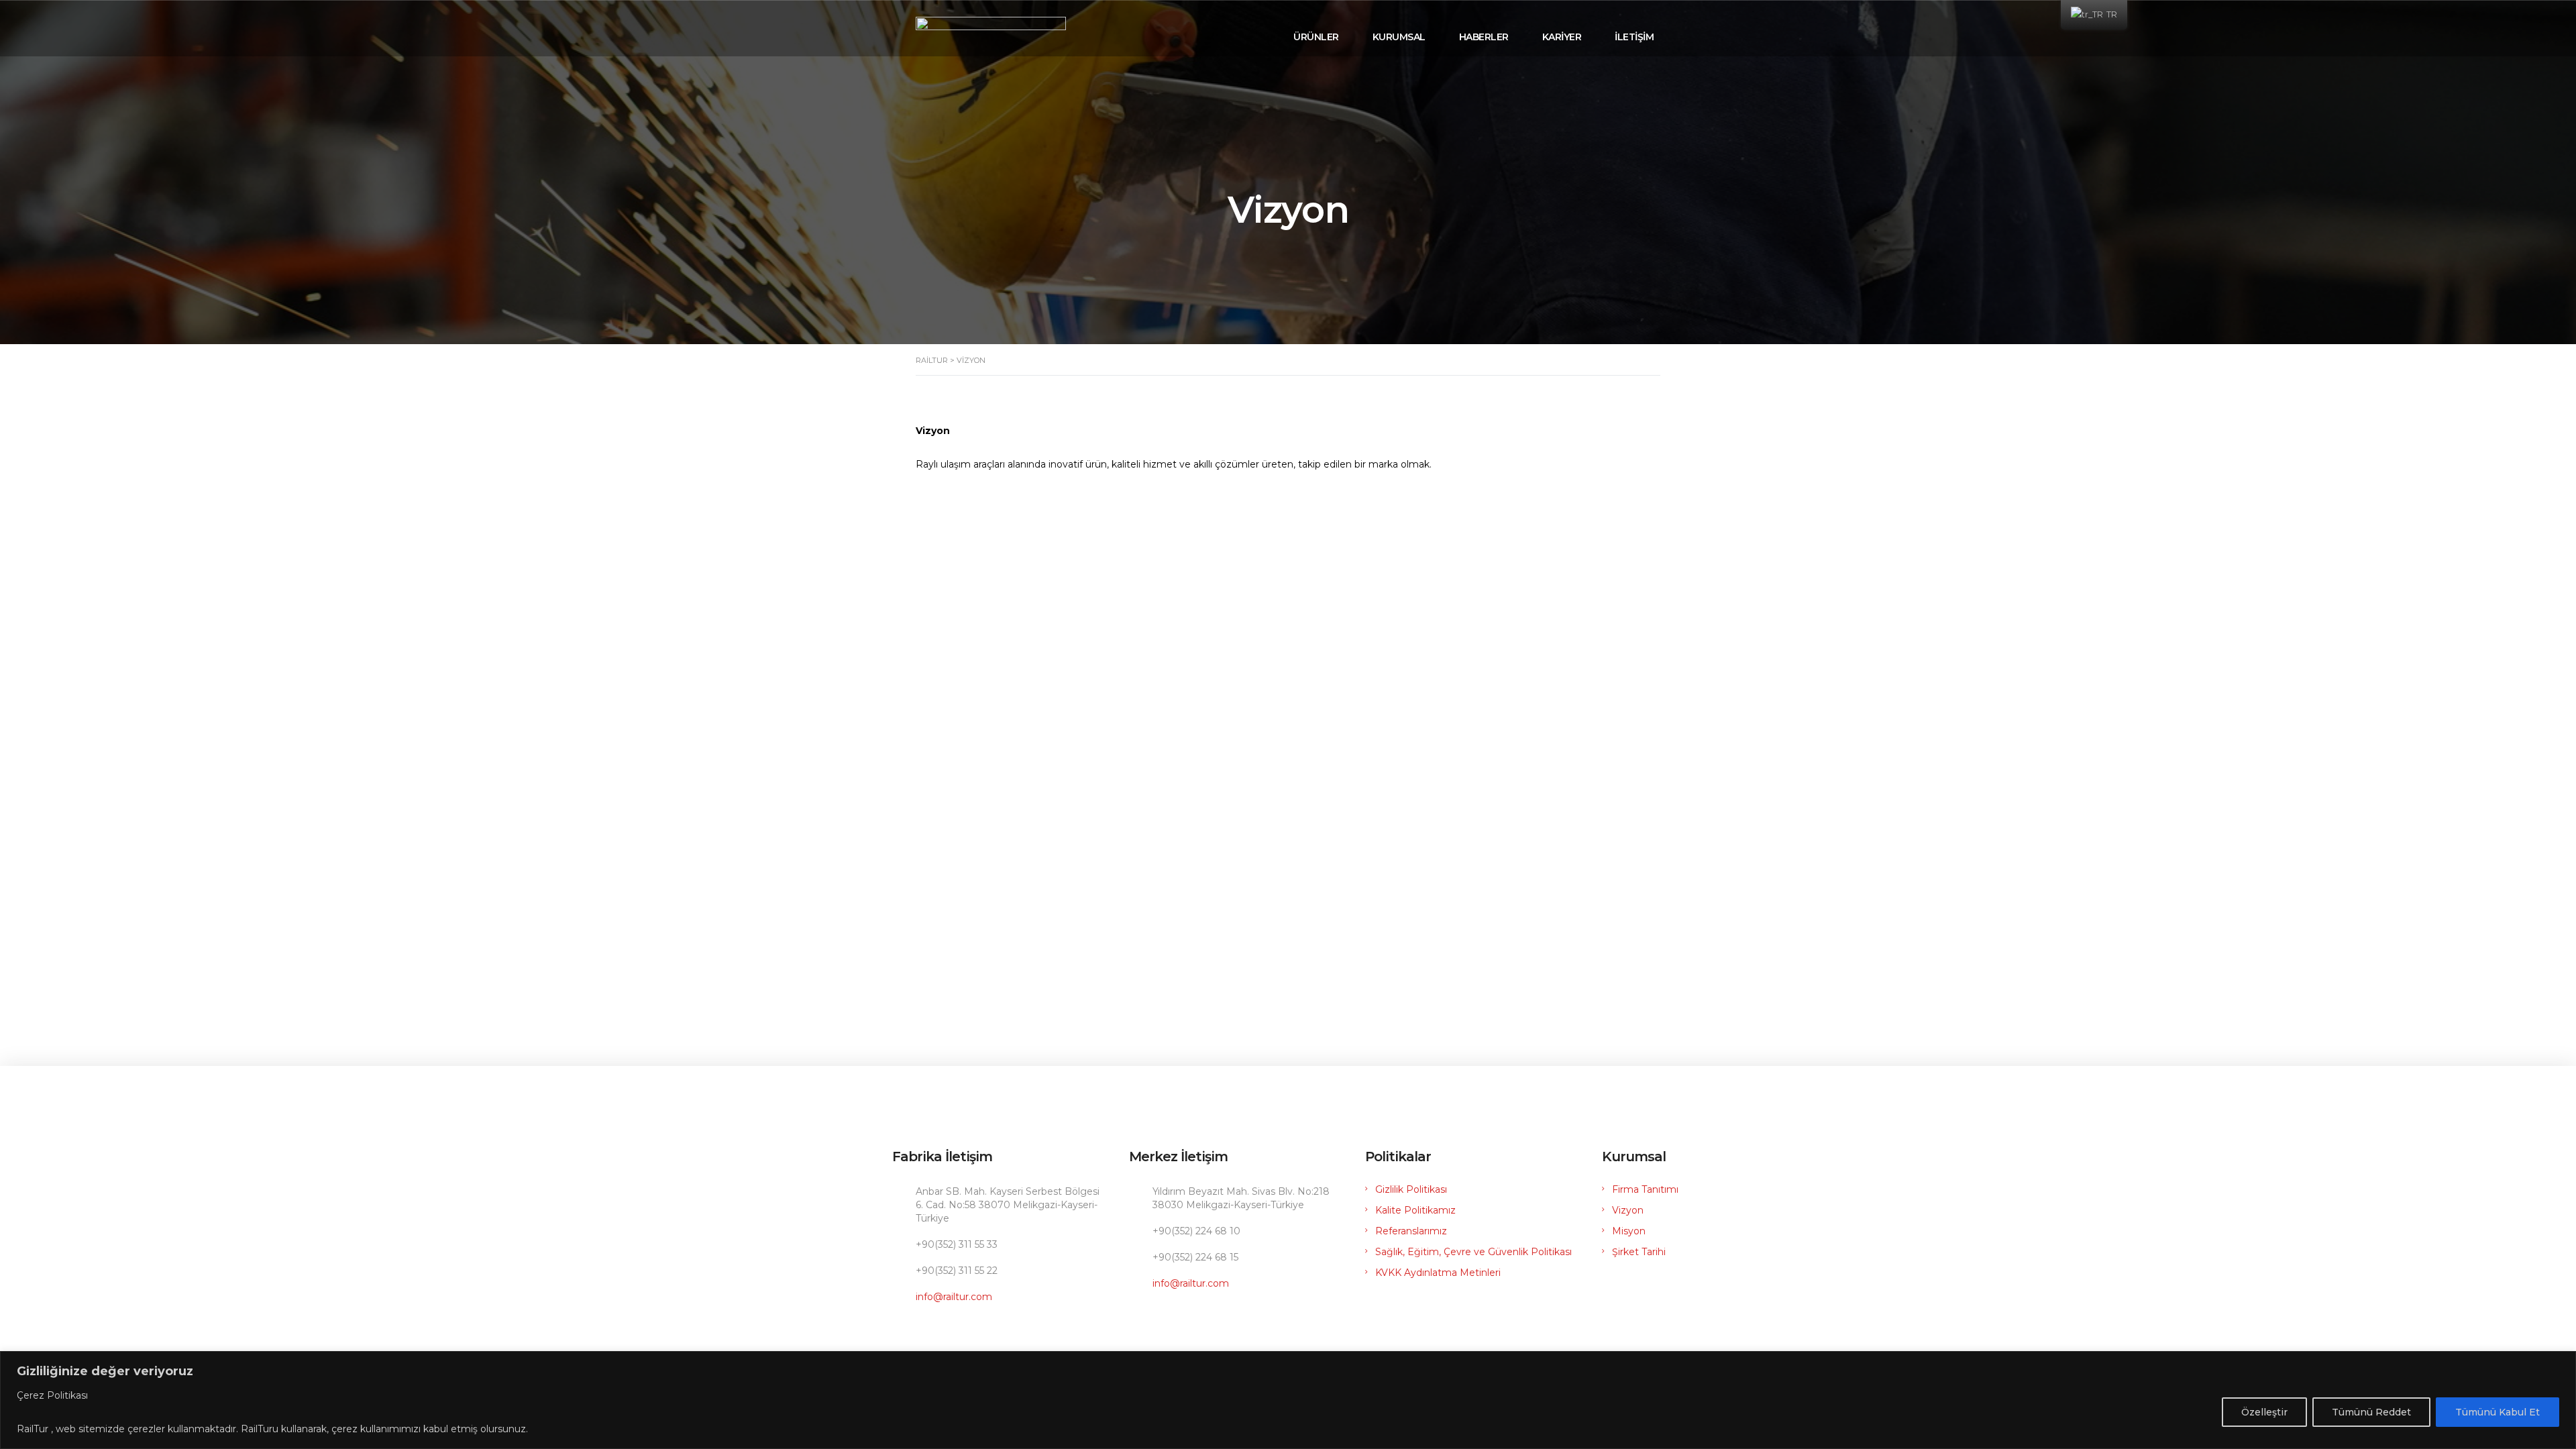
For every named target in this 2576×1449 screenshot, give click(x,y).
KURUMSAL (1399, 37)
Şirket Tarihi (1639, 1252)
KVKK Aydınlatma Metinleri (1438, 1273)
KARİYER (1562, 37)
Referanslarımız (1411, 1231)
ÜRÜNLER (1316, 37)
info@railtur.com (954, 1297)
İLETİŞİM (1634, 37)
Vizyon (1628, 1210)
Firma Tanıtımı (1645, 1189)
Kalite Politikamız (1415, 1210)
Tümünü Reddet (2371, 1412)
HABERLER (1484, 37)
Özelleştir (2264, 1412)
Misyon (1629, 1231)
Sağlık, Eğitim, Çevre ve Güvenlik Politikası (1473, 1252)
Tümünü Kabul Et (2498, 1412)
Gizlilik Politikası (1411, 1189)
